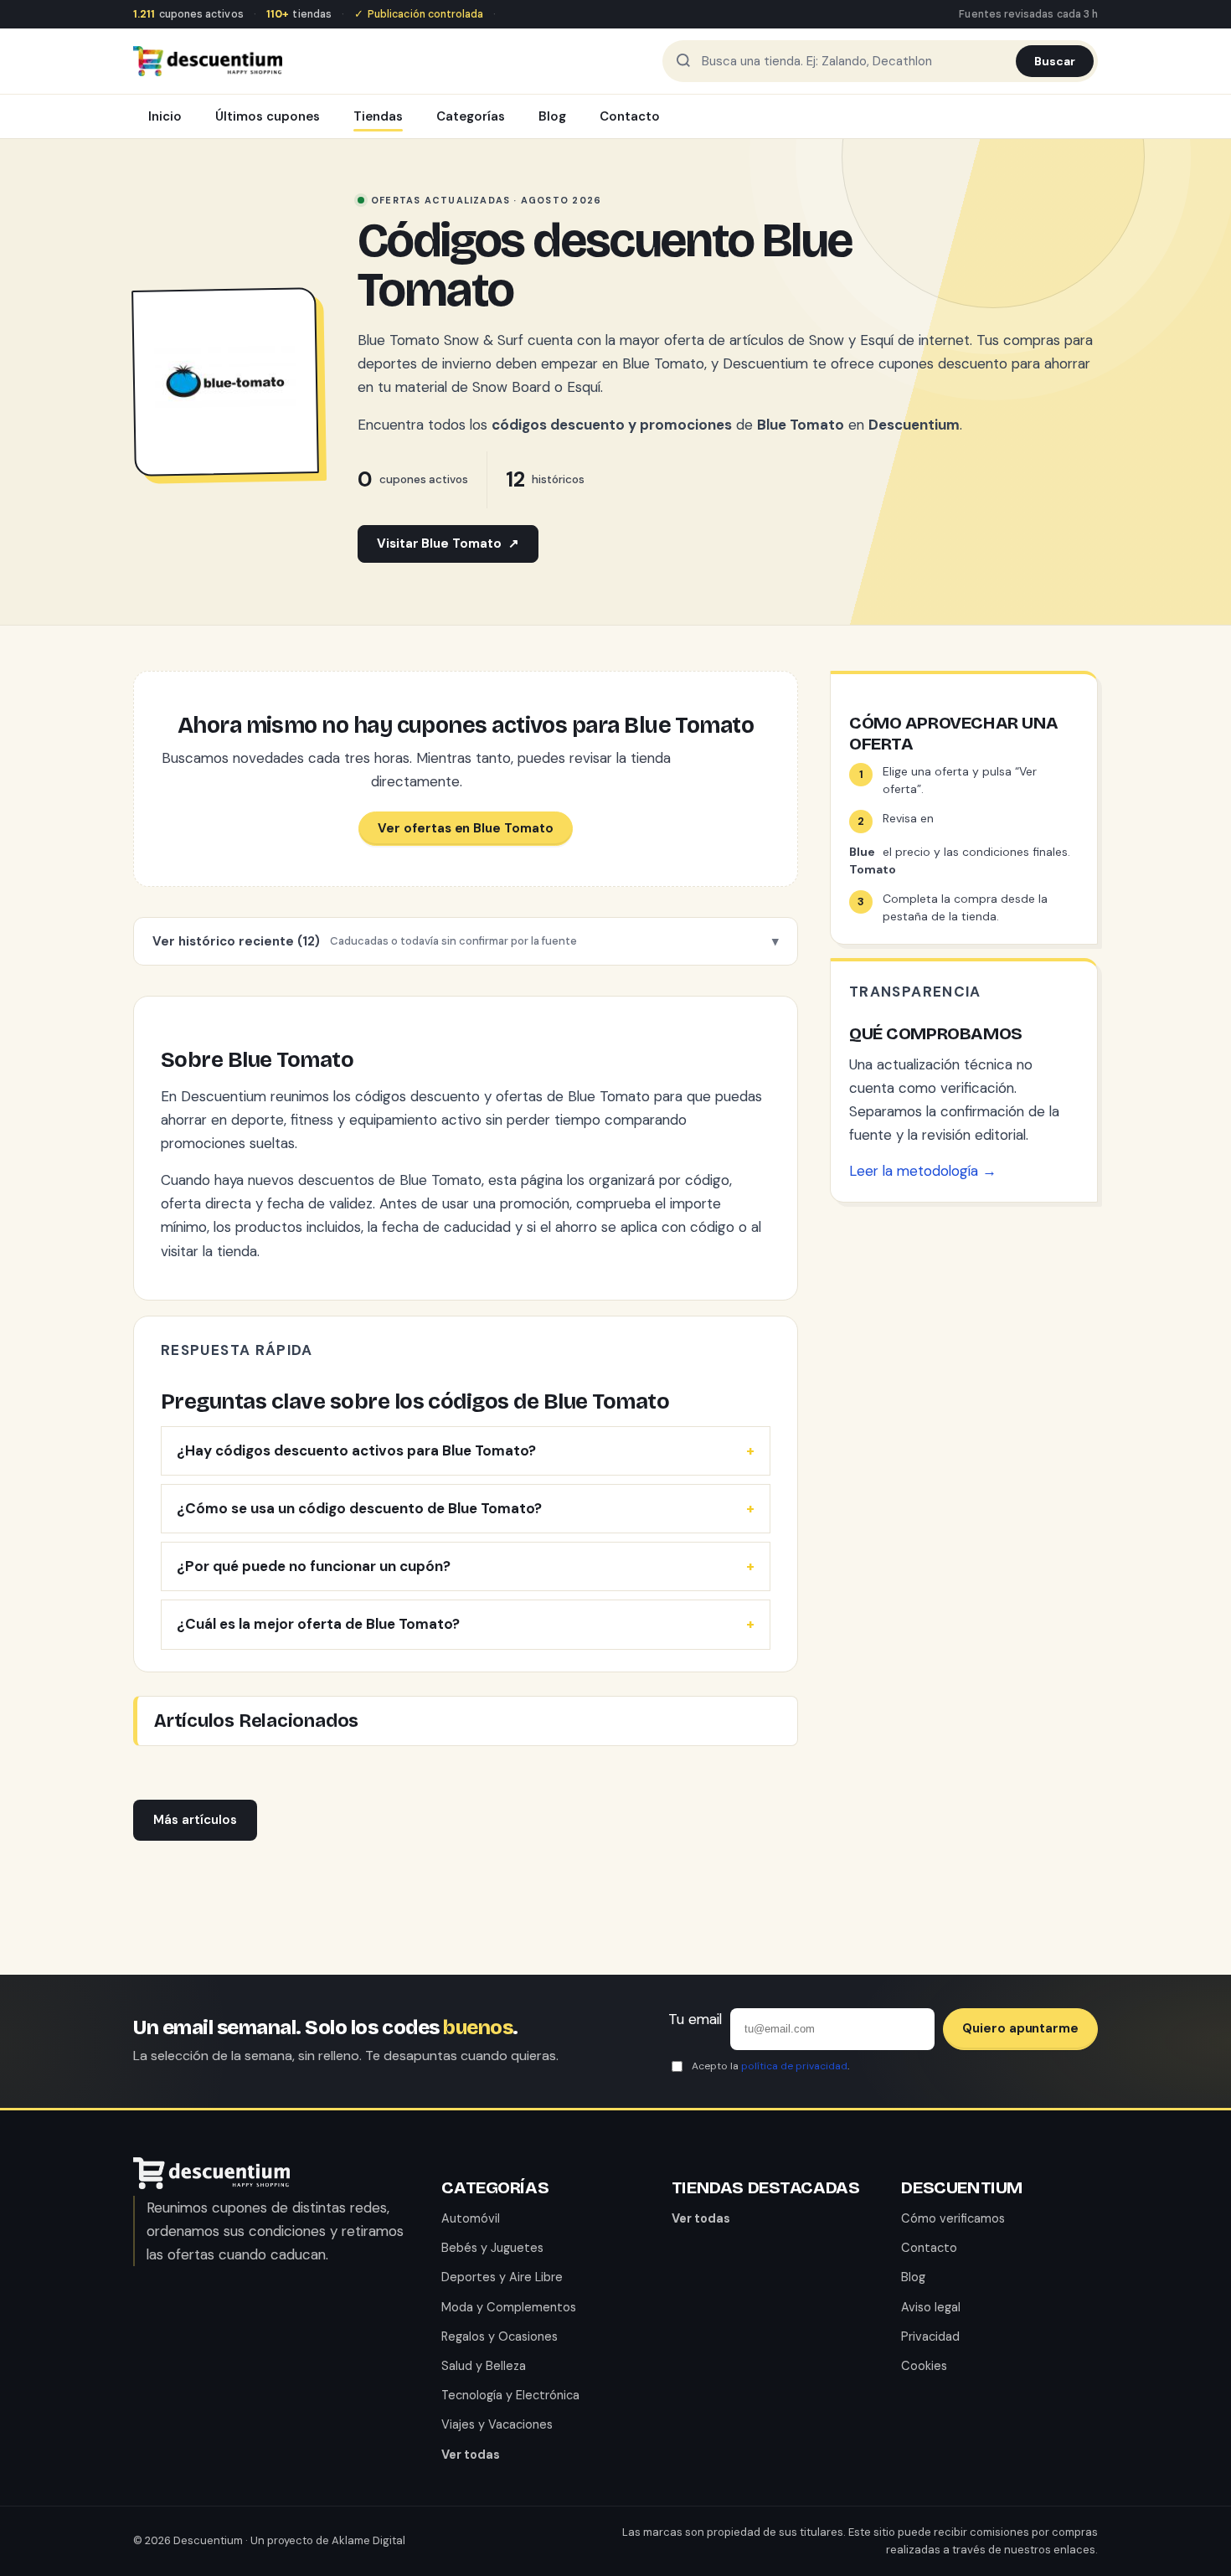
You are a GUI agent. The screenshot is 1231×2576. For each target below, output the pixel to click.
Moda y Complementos (509, 2307)
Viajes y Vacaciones (497, 2424)
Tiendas (378, 116)
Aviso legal (931, 2307)
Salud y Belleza (484, 2366)
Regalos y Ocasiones (500, 2336)
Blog (552, 116)
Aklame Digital (368, 2540)
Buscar (1055, 61)
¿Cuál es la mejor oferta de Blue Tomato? (318, 1624)
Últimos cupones (268, 116)
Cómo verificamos (953, 2218)
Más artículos (195, 1820)
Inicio (165, 116)
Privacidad (930, 2336)
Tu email (695, 2019)
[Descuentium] (211, 2184)
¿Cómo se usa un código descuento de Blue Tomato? (359, 1508)
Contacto (630, 116)
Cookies (924, 2366)
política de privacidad (794, 2066)
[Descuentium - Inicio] (208, 61)
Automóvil (471, 2218)
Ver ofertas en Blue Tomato (465, 828)
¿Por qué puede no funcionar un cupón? (314, 1566)
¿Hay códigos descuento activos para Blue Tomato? (356, 1450)
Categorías (471, 116)
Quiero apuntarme (1020, 2028)
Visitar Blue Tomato (448, 544)
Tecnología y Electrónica (510, 2395)
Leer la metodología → (923, 1171)
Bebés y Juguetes (492, 2248)
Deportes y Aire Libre (502, 2277)
